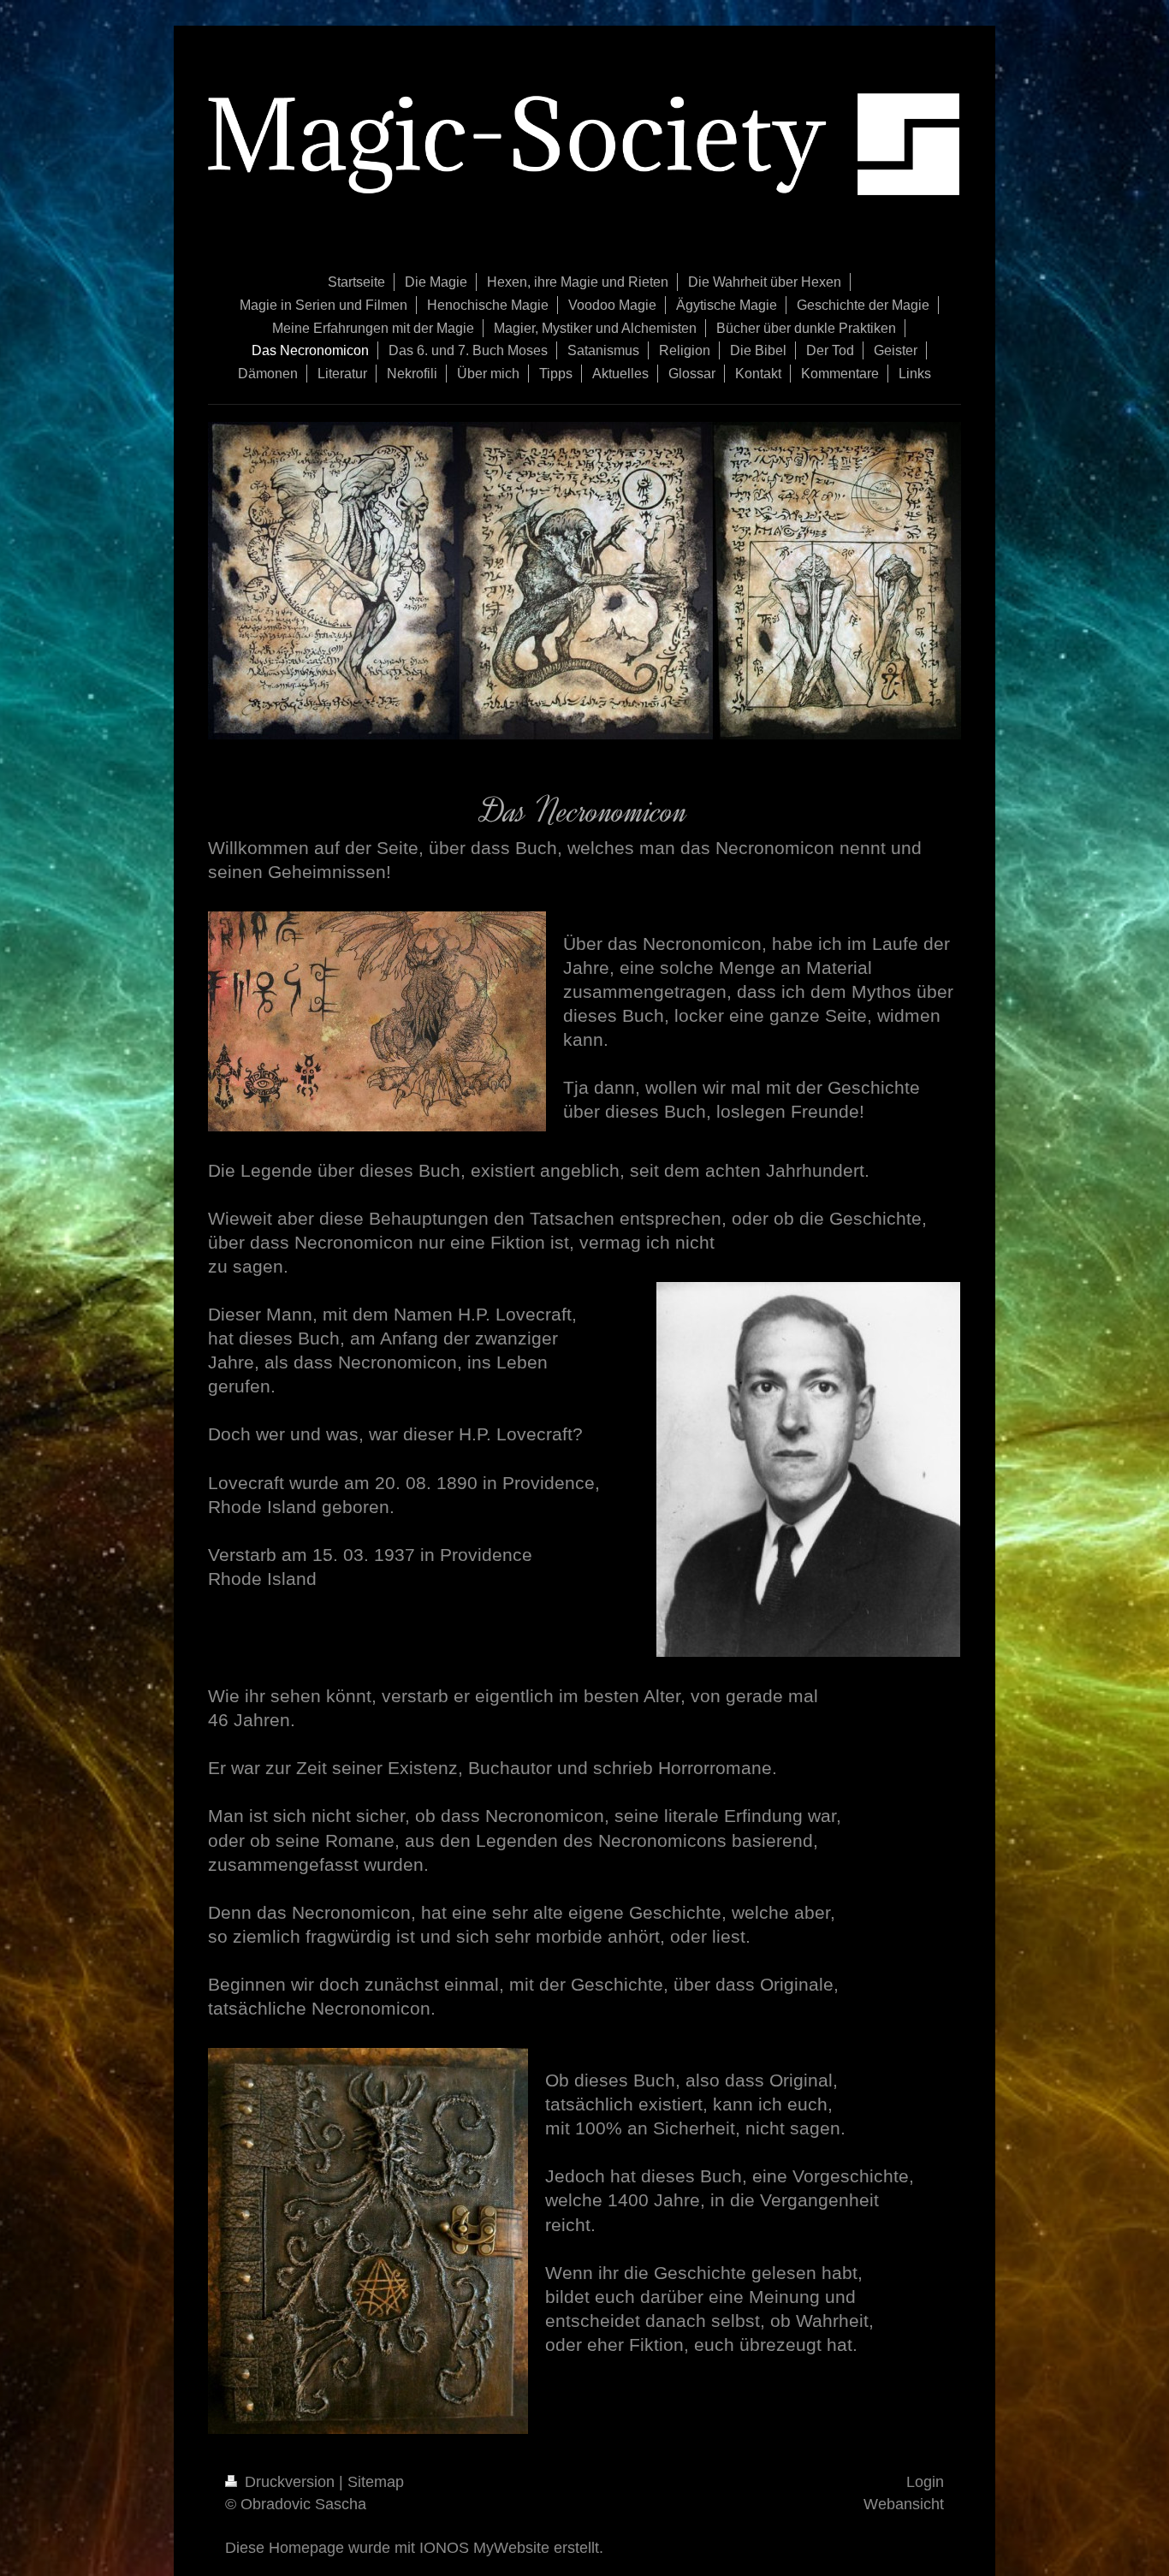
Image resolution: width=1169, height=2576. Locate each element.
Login (925, 2482)
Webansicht (904, 2504)
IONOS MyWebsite (484, 2548)
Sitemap (376, 2482)
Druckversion (290, 2482)
